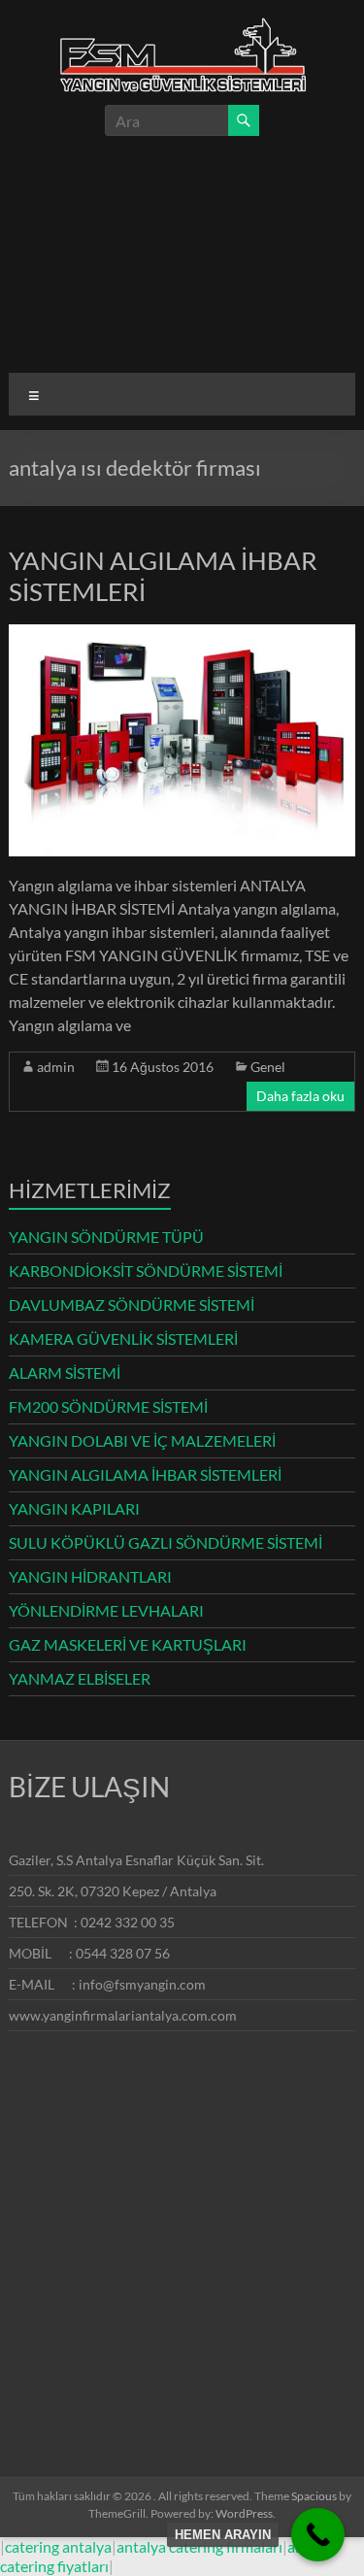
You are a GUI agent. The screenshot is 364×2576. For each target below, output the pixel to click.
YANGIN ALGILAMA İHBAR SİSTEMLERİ (145, 1474)
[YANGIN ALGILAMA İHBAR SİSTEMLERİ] (182, 634)
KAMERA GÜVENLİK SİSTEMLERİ (123, 1338)
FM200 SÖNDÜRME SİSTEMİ (108, 1406)
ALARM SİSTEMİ (65, 1372)
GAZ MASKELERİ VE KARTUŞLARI (128, 1644)
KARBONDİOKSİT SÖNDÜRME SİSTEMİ (146, 1271)
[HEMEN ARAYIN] (318, 2535)
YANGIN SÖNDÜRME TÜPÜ (106, 1237)
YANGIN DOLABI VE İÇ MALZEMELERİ (142, 1440)
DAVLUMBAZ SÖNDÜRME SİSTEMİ (132, 1305)
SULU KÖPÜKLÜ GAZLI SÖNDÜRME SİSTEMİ (165, 1542)
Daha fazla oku (300, 1096)
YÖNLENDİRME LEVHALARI (106, 1610)
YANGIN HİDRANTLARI (90, 1576)
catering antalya (58, 2546)
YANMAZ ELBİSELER (80, 1678)
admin (56, 1067)
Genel (268, 1067)
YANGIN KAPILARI (74, 1508)
